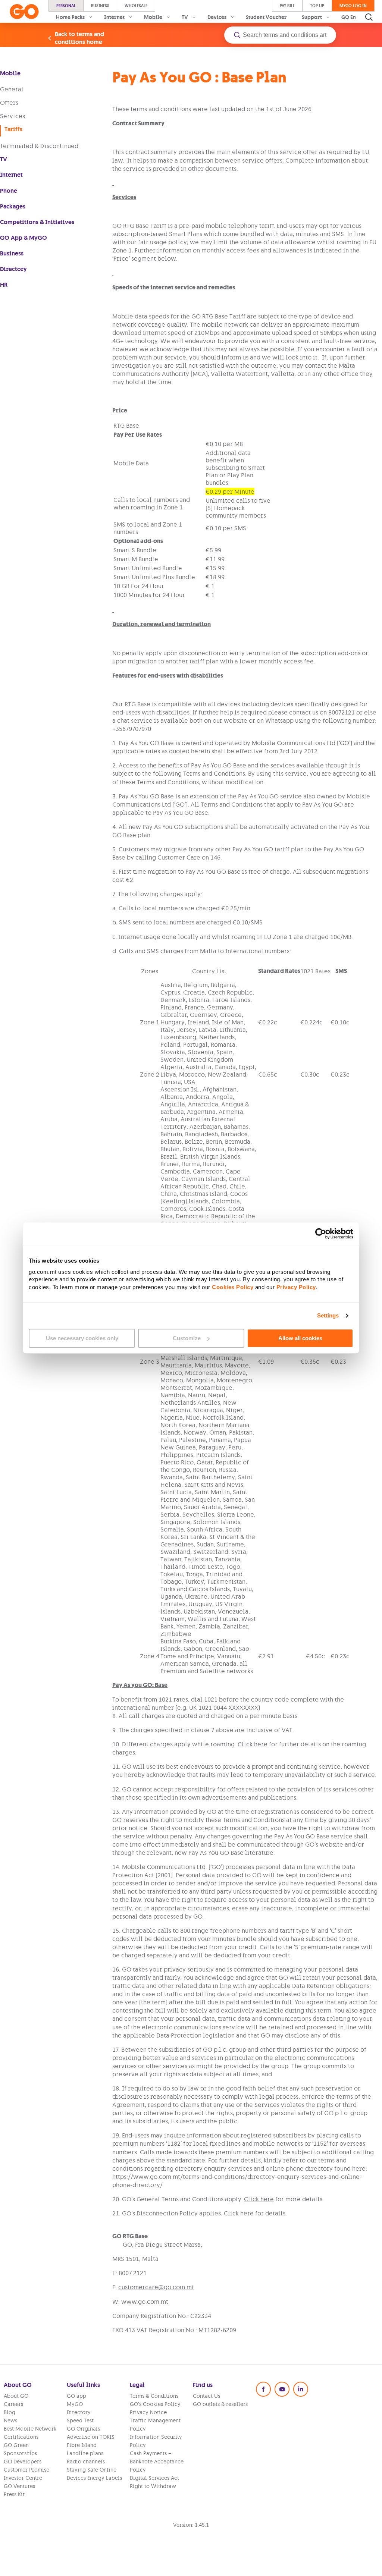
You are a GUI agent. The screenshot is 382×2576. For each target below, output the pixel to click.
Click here (253, 1744)
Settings (328, 1315)
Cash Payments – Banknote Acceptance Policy (157, 2462)
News (10, 2421)
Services (12, 116)
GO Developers (23, 2462)
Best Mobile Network (30, 2429)
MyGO (75, 2404)
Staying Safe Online (92, 2470)
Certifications (21, 2437)
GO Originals (83, 2429)
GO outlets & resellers (220, 2404)
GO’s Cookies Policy (155, 2404)
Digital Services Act (154, 2478)
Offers (9, 103)
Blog (10, 2412)
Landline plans (85, 2453)
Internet (11, 175)
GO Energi (354, 17)
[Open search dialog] (369, 17)
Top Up (317, 6)
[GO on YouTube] (282, 2389)
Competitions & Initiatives (37, 222)
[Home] (24, 12)
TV (4, 159)
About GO (16, 2396)
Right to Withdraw (153, 2486)
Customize (187, 1338)
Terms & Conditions (154, 2396)
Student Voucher (266, 17)
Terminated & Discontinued (39, 146)
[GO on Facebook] (263, 2389)
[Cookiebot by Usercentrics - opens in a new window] (321, 1234)
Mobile (10, 73)
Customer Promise (26, 2470)
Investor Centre (23, 2478)
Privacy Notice (148, 2412)
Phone (9, 191)
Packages (13, 206)
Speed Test (80, 2421)
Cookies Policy (233, 1287)
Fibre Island (82, 2445)
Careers (13, 2404)
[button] (280, 35)
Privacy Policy (296, 1287)
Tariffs (13, 129)
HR (4, 285)
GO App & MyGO (24, 238)
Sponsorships (20, 2453)
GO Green (16, 2445)
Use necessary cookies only (82, 1338)
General (12, 89)
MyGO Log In (353, 6)
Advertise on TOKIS (91, 2437)
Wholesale (136, 6)
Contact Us (206, 2396)
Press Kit (14, 2494)
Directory (13, 269)
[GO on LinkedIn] (301, 2389)
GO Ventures (19, 2486)
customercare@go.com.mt (156, 2287)
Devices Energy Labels (94, 2478)
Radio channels (86, 2462)
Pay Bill (287, 6)
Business (100, 6)
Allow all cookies (300, 1338)
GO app (76, 2396)
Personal (66, 6)
